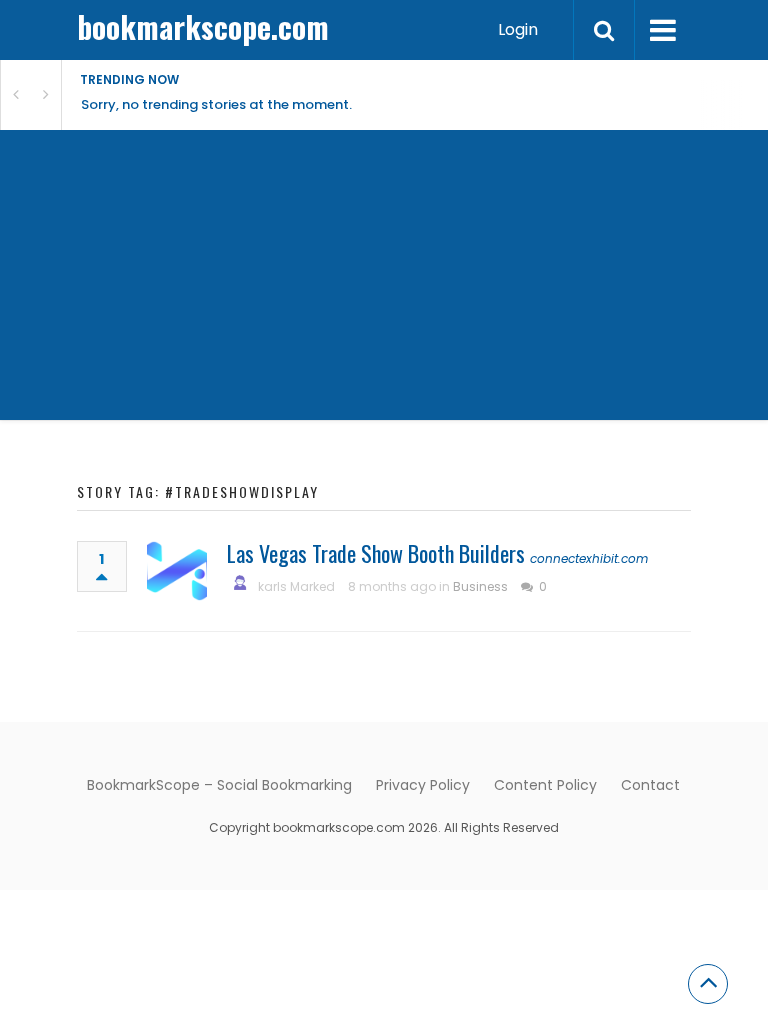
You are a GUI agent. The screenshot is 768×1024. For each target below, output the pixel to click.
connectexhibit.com (589, 558)
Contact (650, 785)
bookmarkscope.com (203, 26)
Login (518, 29)
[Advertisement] (384, 280)
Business (480, 586)
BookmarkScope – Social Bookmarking (219, 785)
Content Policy (545, 785)
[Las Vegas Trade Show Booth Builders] (177, 571)
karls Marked (296, 586)
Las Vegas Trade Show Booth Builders (376, 553)
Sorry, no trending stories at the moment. (216, 104)
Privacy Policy (423, 785)
